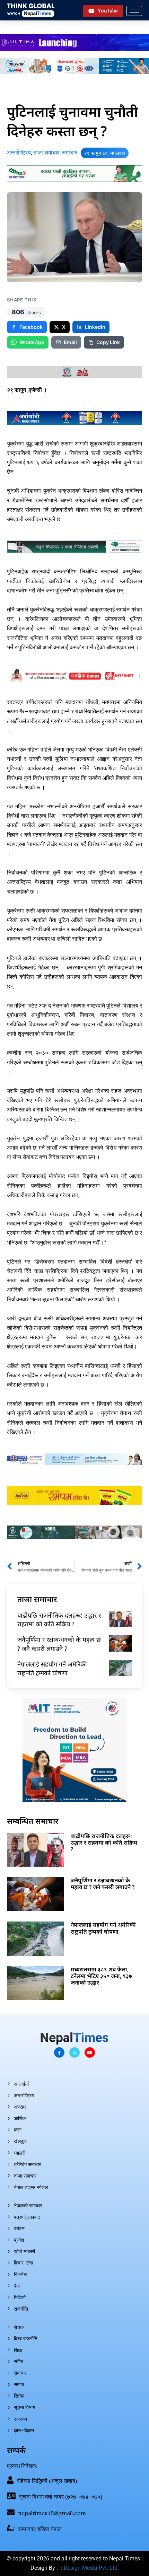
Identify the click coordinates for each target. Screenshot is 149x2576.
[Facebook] (59, 2052)
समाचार (70, 153)
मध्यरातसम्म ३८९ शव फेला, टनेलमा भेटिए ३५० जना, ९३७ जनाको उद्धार (101, 1976)
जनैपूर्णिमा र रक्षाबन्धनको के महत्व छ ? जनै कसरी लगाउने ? (59, 1644)
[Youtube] (90, 2052)
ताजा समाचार (46, 153)
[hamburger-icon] (134, 11)
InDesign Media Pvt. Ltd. (89, 2568)
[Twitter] (74, 2052)
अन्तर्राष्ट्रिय (19, 153)
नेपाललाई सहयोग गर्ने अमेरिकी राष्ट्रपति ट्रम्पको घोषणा (52, 1668)
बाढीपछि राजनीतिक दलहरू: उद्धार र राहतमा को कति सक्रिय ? (59, 1620)
